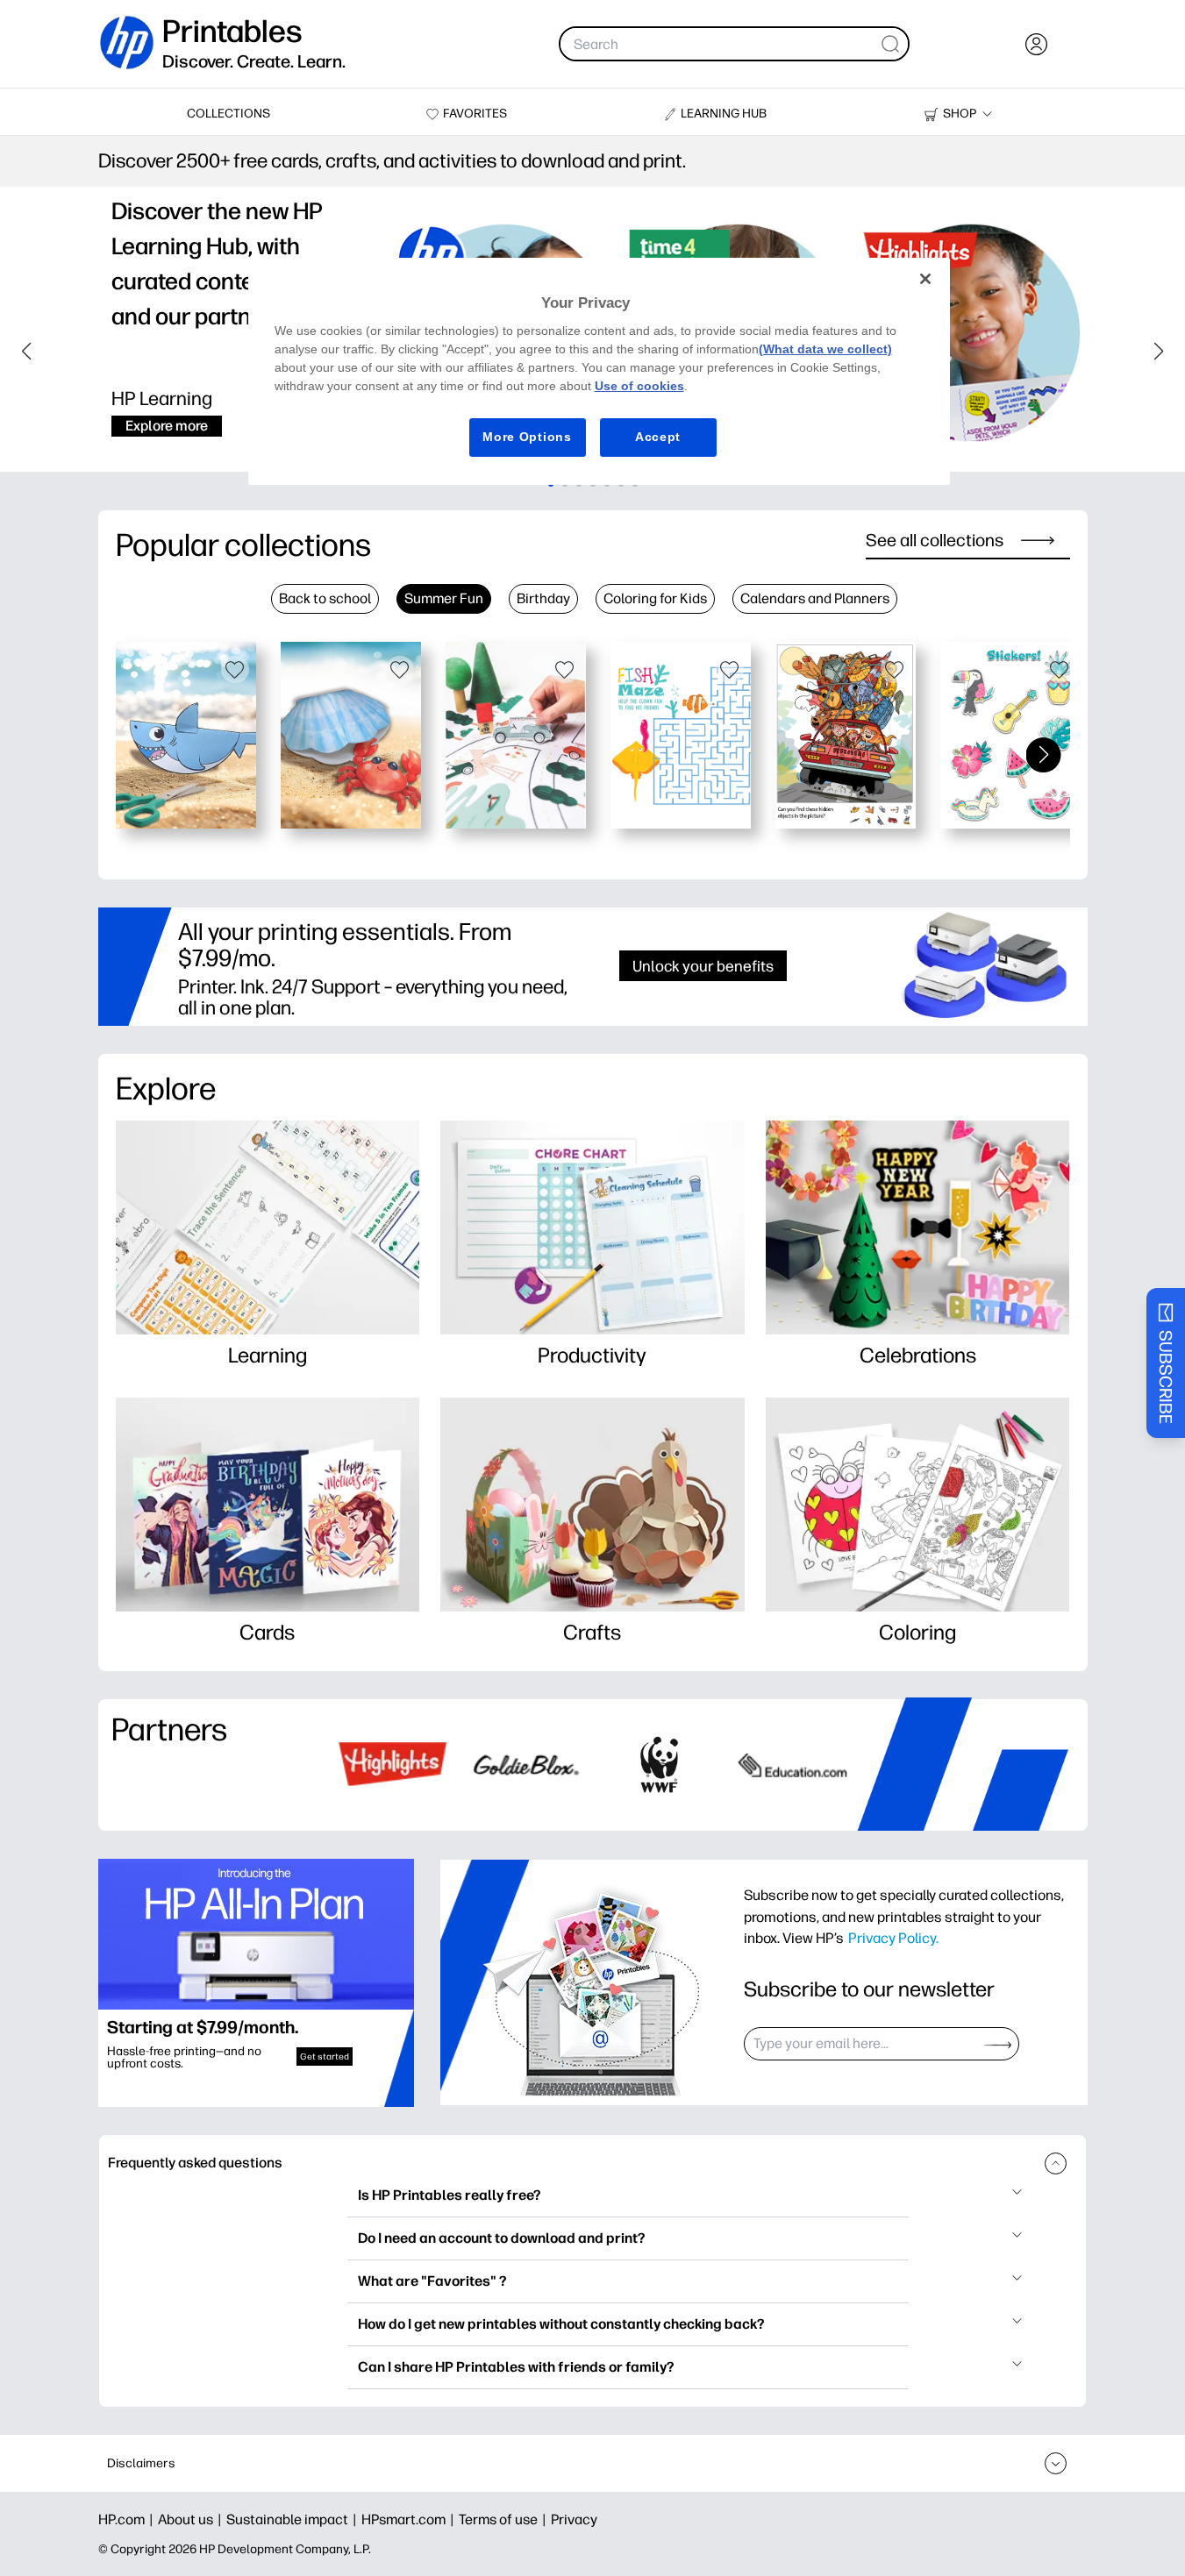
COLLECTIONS (228, 114)
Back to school (325, 598)
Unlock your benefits (703, 966)
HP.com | (128, 2519)
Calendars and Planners (815, 598)
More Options (527, 437)
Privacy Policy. (893, 1938)
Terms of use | (505, 2519)
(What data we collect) (825, 349)
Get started (325, 2057)
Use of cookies (639, 386)
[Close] (925, 279)
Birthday (543, 598)
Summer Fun (444, 598)
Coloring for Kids (655, 598)
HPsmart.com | (410, 2519)
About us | (192, 2519)
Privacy (574, 2519)
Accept (658, 437)
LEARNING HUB (724, 114)
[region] (599, 371)
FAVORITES (475, 114)
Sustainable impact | (294, 2519)
